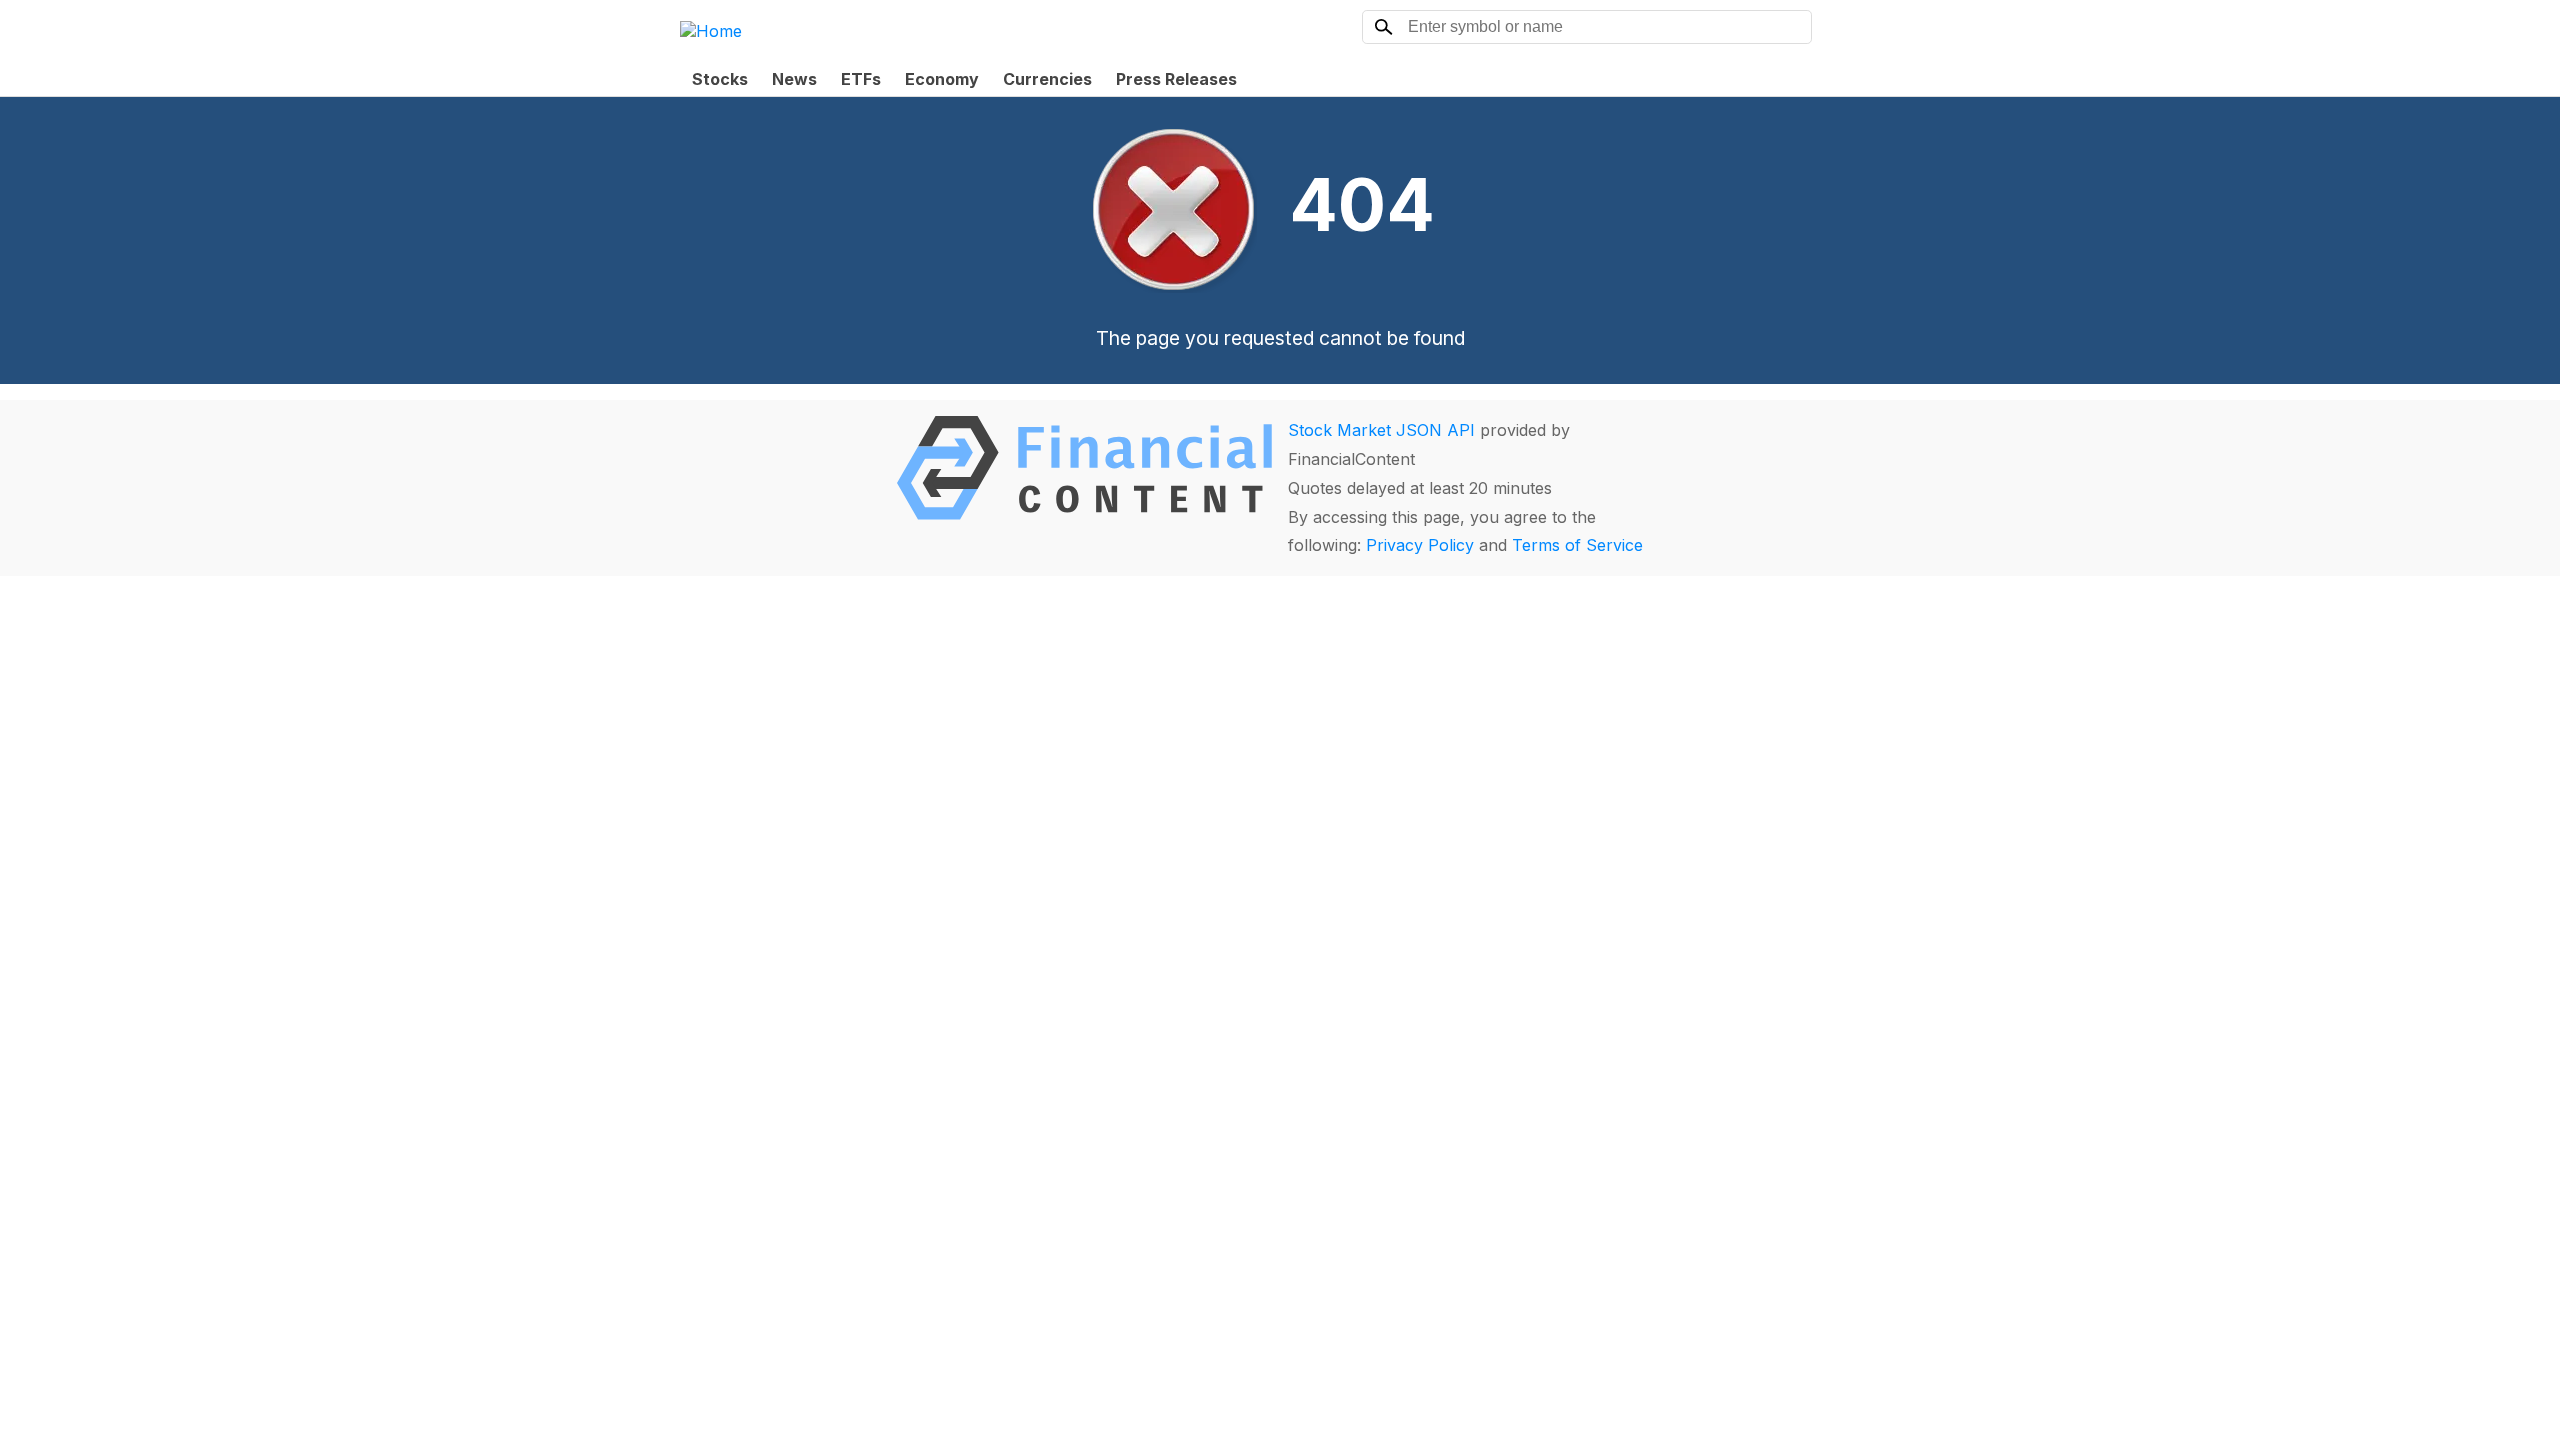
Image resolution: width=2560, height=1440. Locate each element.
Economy (942, 79)
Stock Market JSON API (1381, 430)
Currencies (1047, 79)
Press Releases (1176, 79)
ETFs (861, 79)
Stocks (720, 79)
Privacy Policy (1420, 545)
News (794, 79)
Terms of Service (1577, 545)
